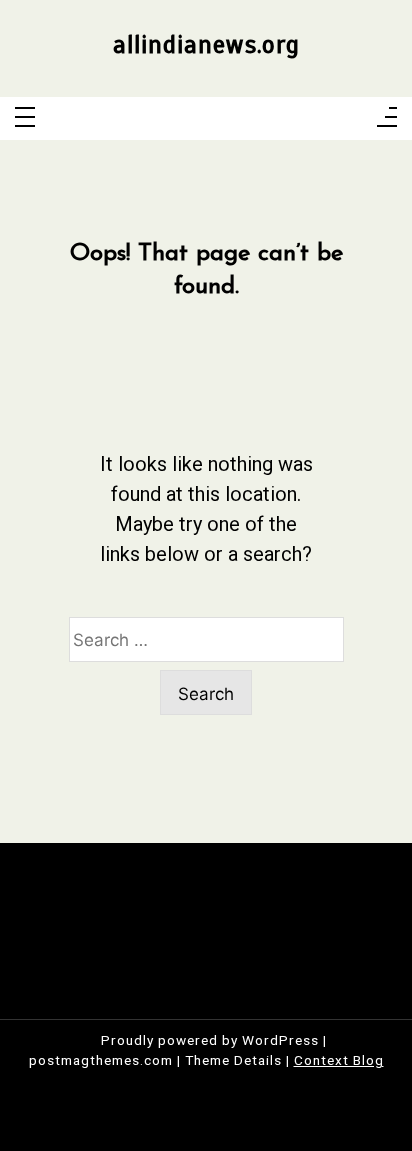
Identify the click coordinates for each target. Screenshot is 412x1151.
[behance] (245, 119)
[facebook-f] (167, 119)
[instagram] (193, 119)
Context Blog (339, 1060)
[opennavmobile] (387, 118)
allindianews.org (206, 45)
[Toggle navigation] (25, 118)
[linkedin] (219, 119)
